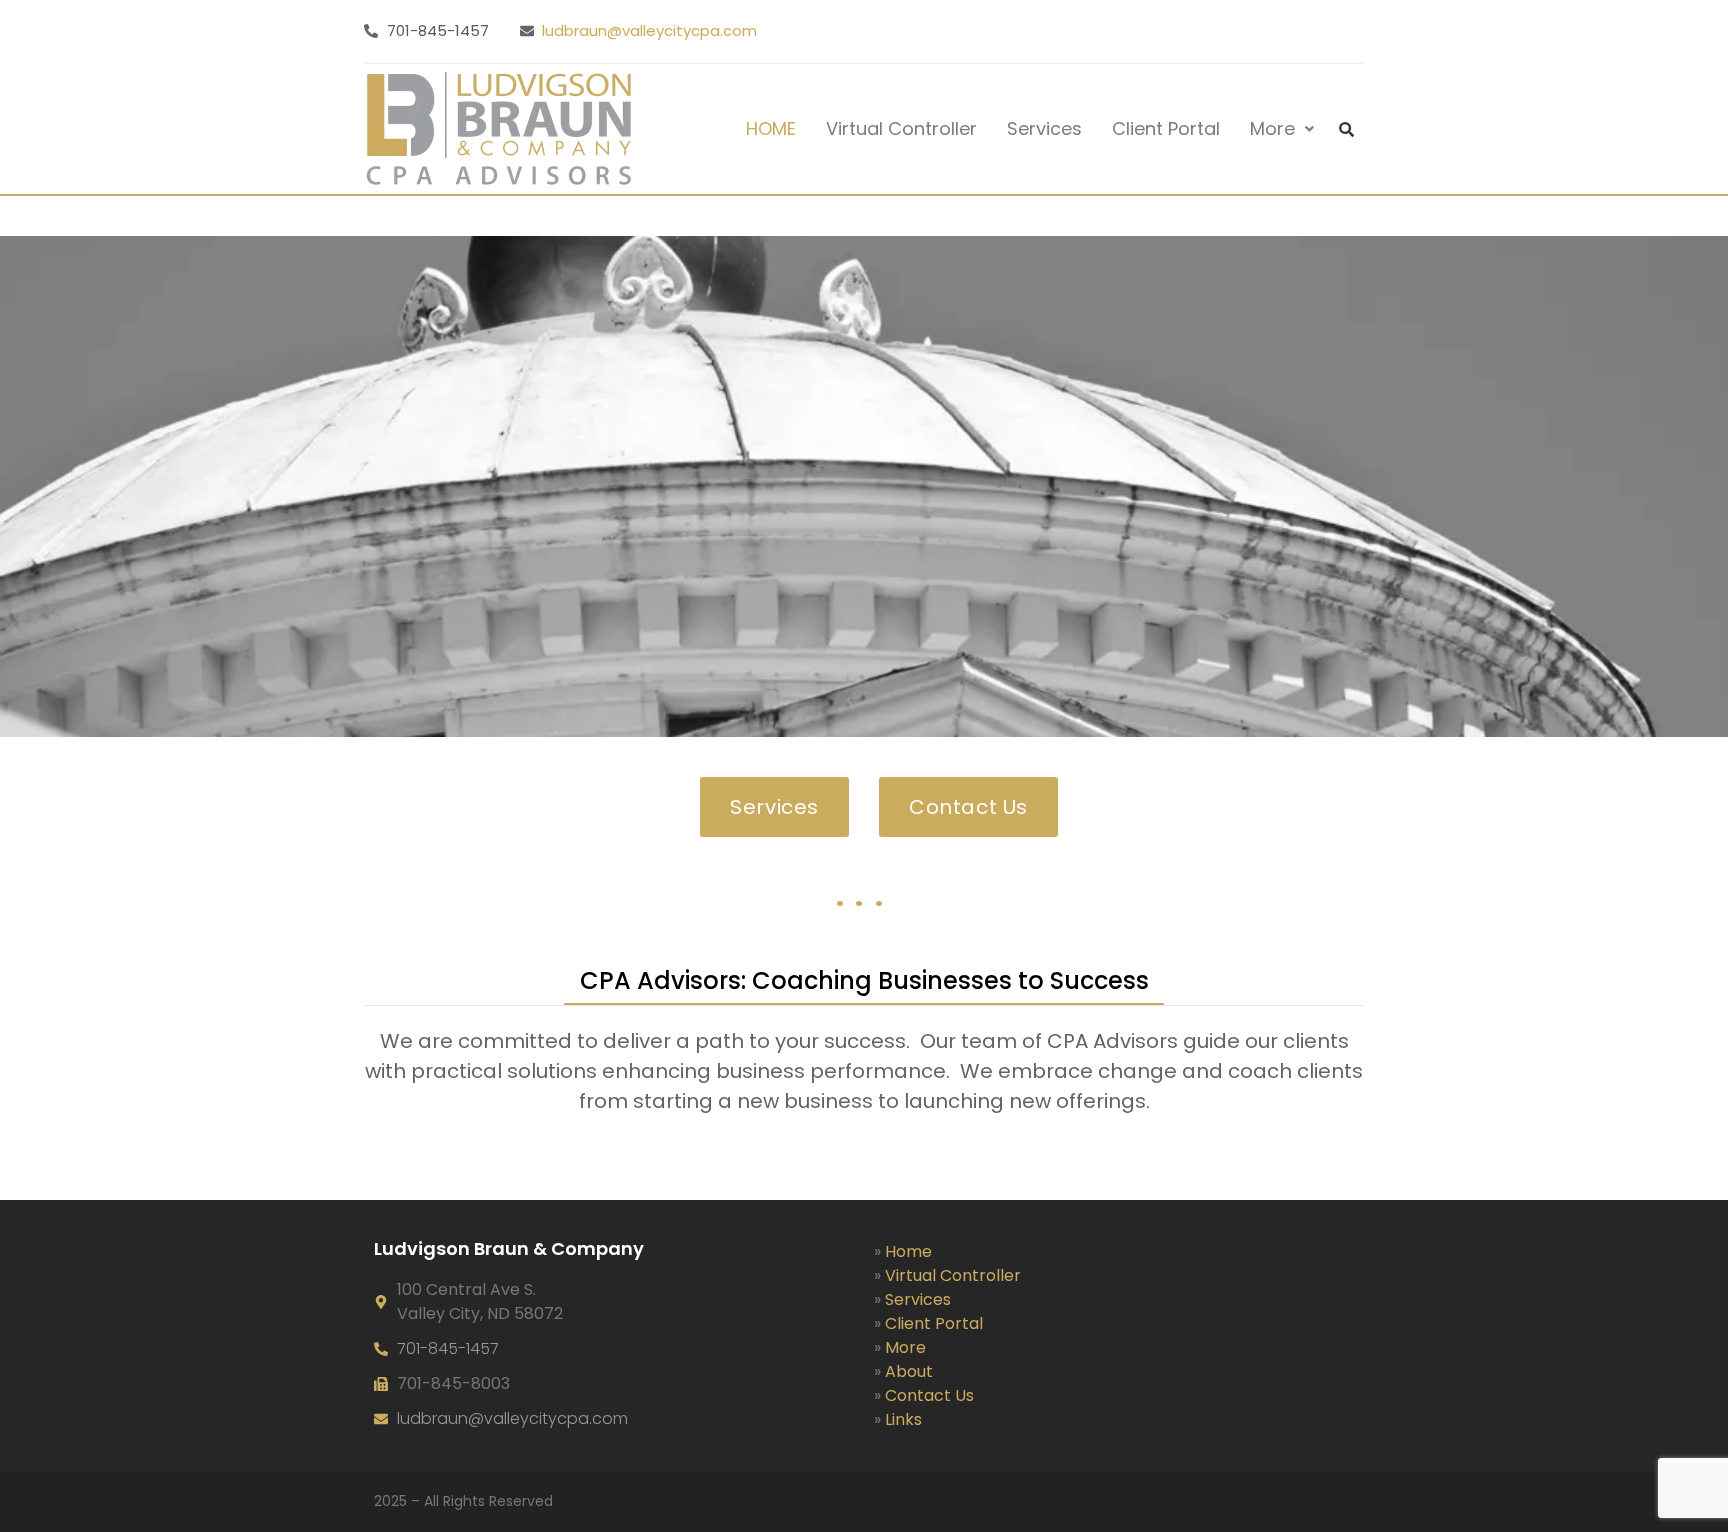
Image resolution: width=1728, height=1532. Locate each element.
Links (903, 1419)
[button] (1282, 129)
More (1272, 128)
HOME (771, 128)
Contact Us (929, 1395)
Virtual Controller (901, 128)
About (909, 1371)
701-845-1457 (448, 1348)
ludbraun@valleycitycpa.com (649, 30)
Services (1044, 128)
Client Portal (1166, 128)
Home (908, 1251)
